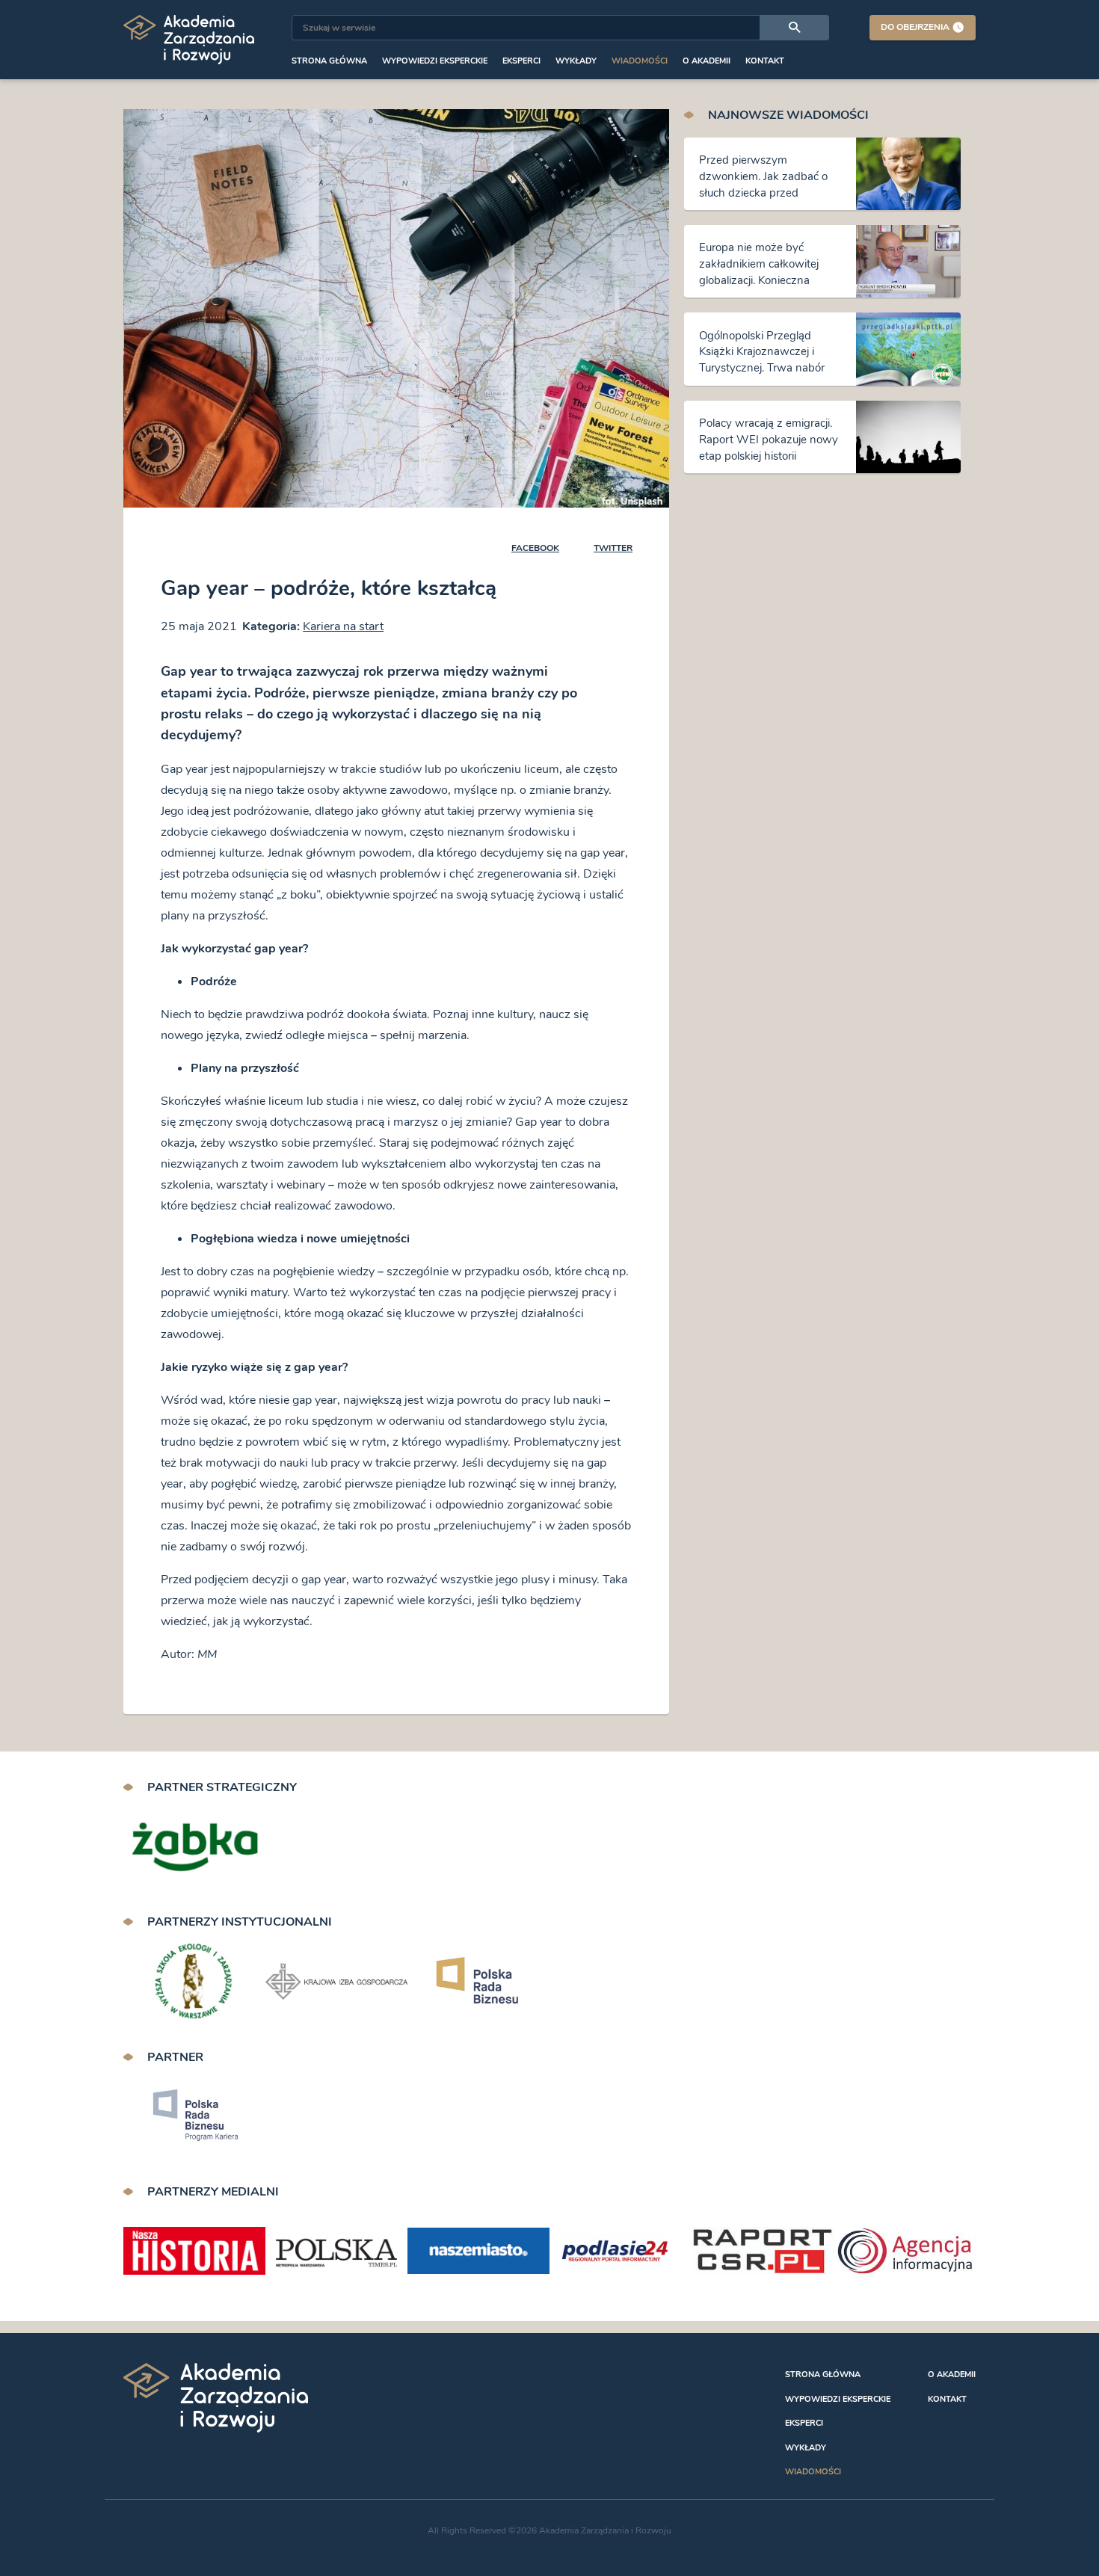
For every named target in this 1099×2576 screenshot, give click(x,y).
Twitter (613, 548)
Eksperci (521, 61)
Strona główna (329, 61)
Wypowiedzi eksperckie (435, 61)
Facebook (535, 548)
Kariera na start (343, 626)
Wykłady (576, 61)
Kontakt (765, 61)
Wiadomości (640, 61)
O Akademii (706, 61)
